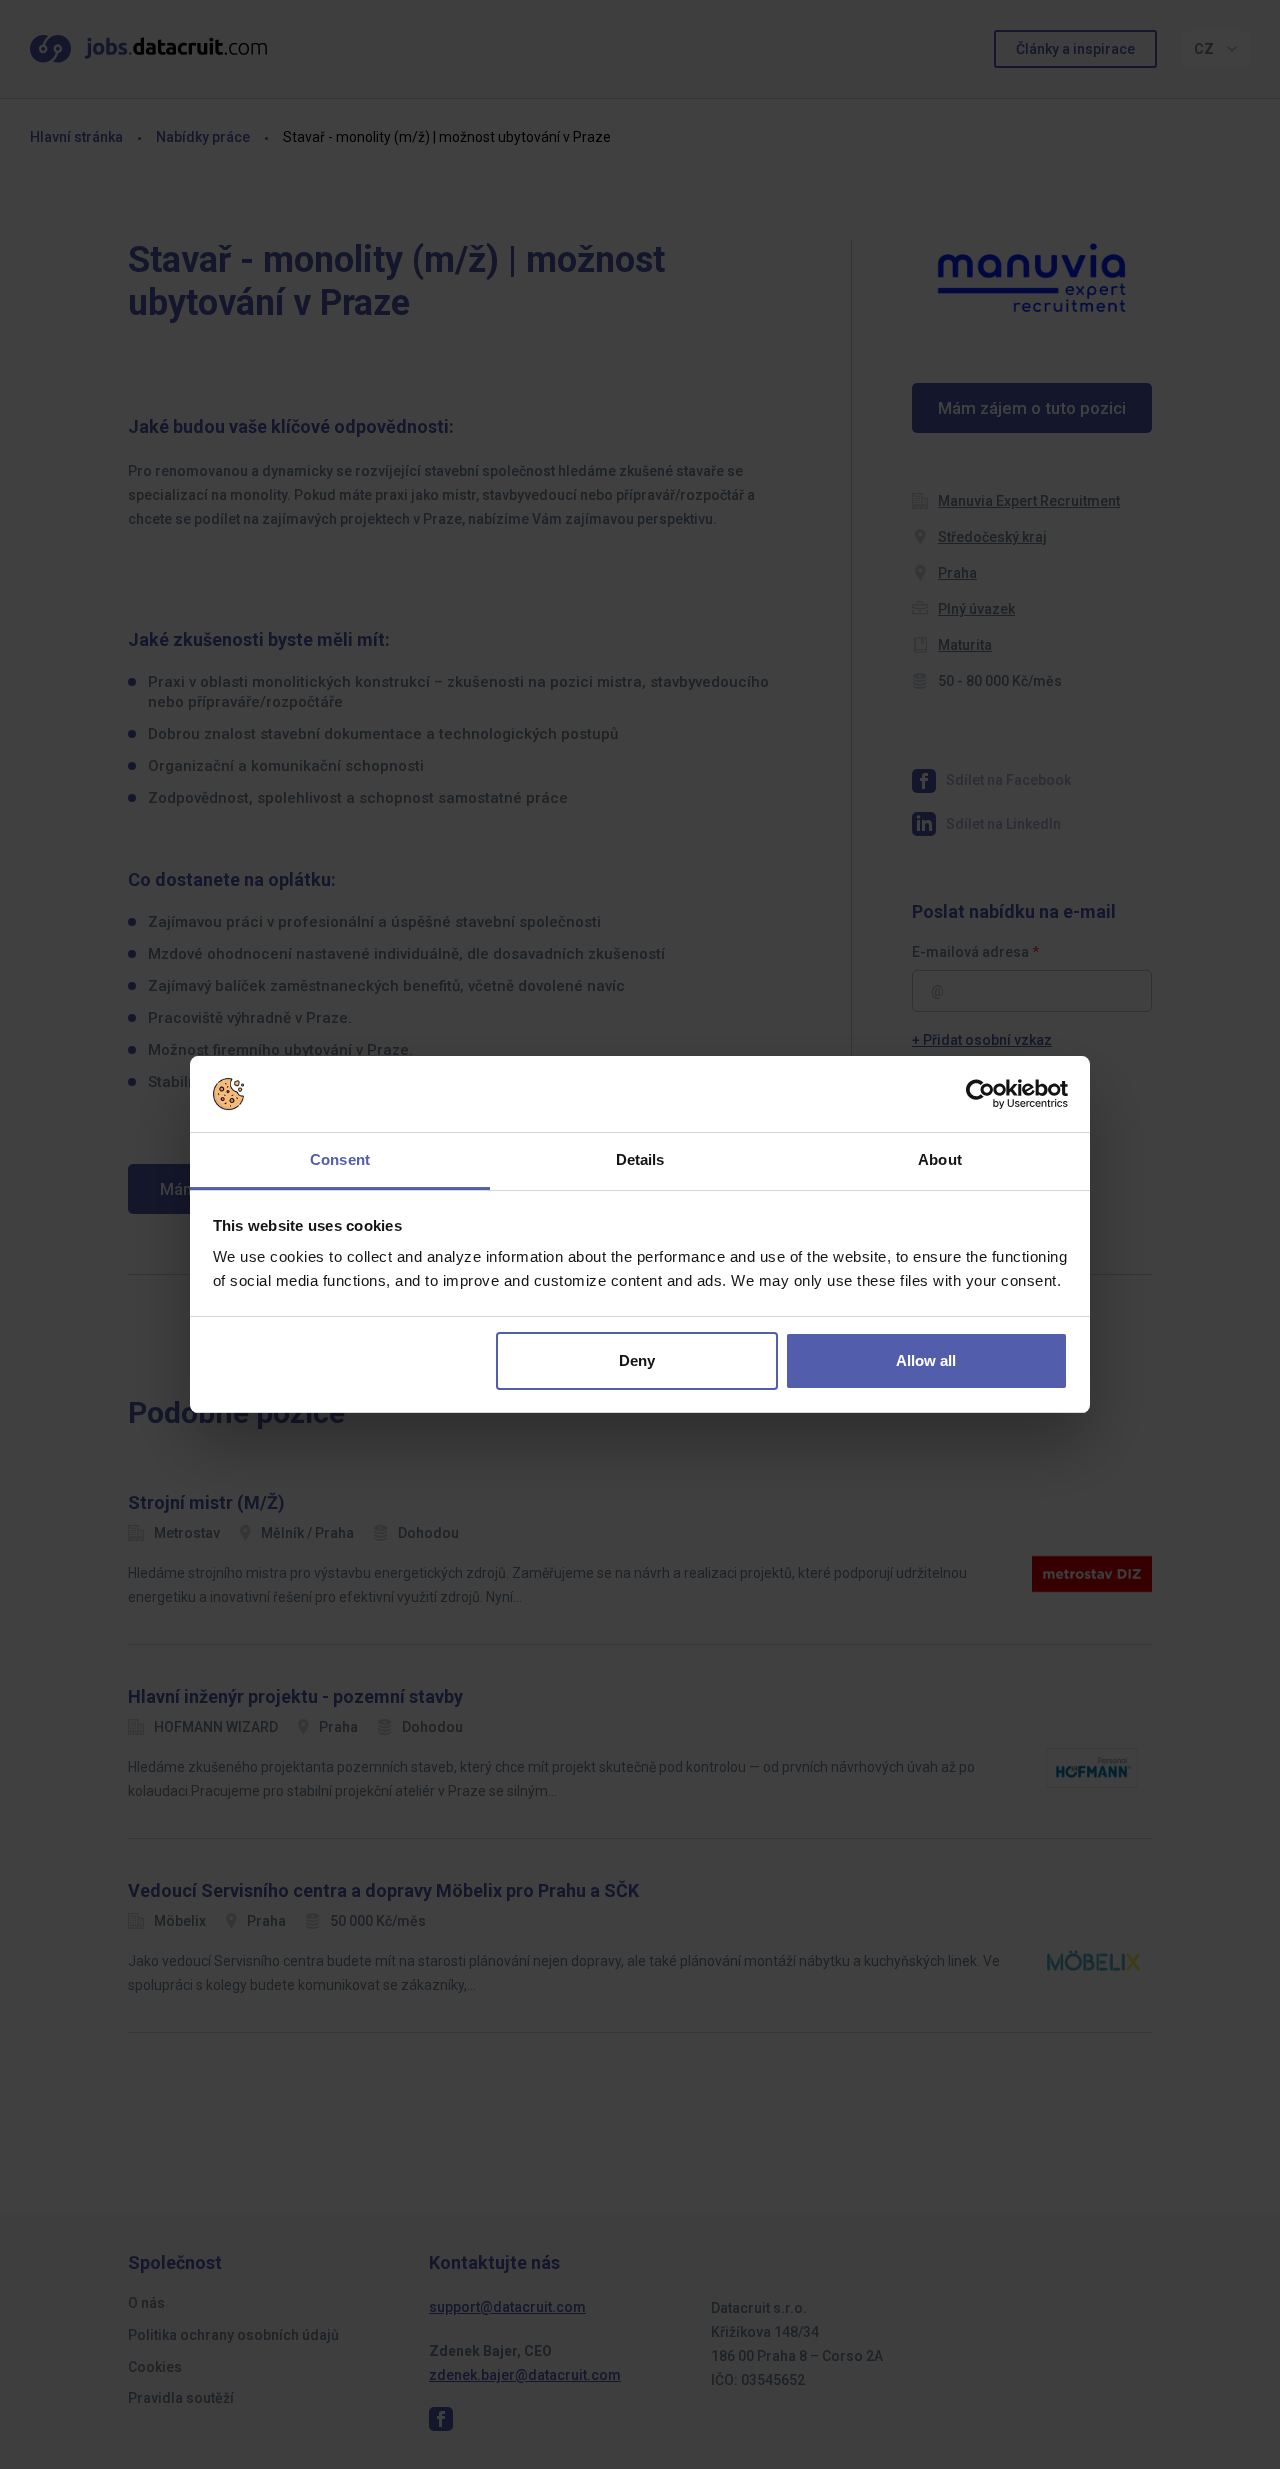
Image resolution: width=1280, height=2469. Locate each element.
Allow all (926, 1360)
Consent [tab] (340, 1159)
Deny (637, 1360)
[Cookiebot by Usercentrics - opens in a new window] (980, 1094)
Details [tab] (640, 1159)
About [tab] (940, 1159)
